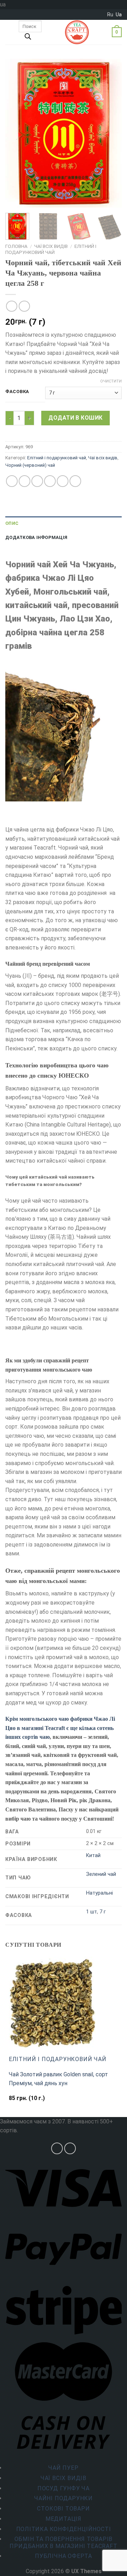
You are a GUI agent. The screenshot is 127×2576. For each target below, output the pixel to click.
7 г (103, 1912)
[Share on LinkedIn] (75, 481)
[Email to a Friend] (50, 481)
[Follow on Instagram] (57, 2148)
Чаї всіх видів (51, 246)
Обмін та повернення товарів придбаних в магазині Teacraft (63, 2542)
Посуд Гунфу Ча (64, 2488)
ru (110, 15)
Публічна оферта (64, 2556)
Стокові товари (63, 2509)
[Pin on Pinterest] (63, 481)
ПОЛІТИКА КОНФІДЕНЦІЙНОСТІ (64, 2529)
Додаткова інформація (36, 537)
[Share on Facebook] (25, 481)
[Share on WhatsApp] (12, 481)
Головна (16, 246)
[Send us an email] (70, 2148)
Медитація (64, 2519)
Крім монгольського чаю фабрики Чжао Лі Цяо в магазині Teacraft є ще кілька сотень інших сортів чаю (60, 1728)
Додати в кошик (75, 418)
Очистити (111, 381)
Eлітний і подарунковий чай (51, 249)
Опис (12, 523)
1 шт (92, 1912)
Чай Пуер (63, 2468)
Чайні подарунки (64, 2498)
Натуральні (99, 1893)
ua (119, 15)
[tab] (64, 523)
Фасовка (17, 392)
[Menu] (10, 32)
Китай (93, 1856)
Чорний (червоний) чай (30, 465)
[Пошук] (28, 38)
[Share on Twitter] (37, 481)
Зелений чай (101, 1874)
